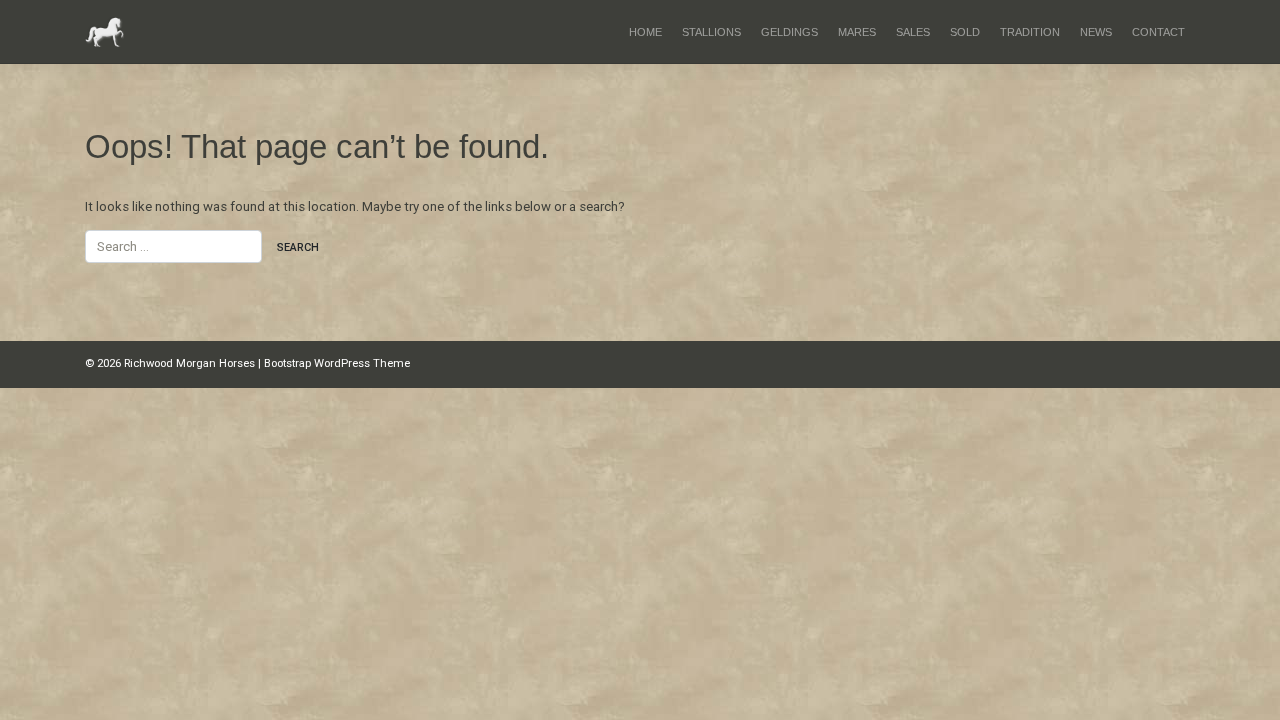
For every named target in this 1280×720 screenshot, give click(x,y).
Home (645, 32)
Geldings (789, 32)
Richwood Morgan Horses (189, 363)
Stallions (711, 32)
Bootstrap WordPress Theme (337, 363)
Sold (965, 32)
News (1096, 32)
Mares (857, 32)
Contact (1158, 32)
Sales (913, 32)
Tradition (1030, 32)
